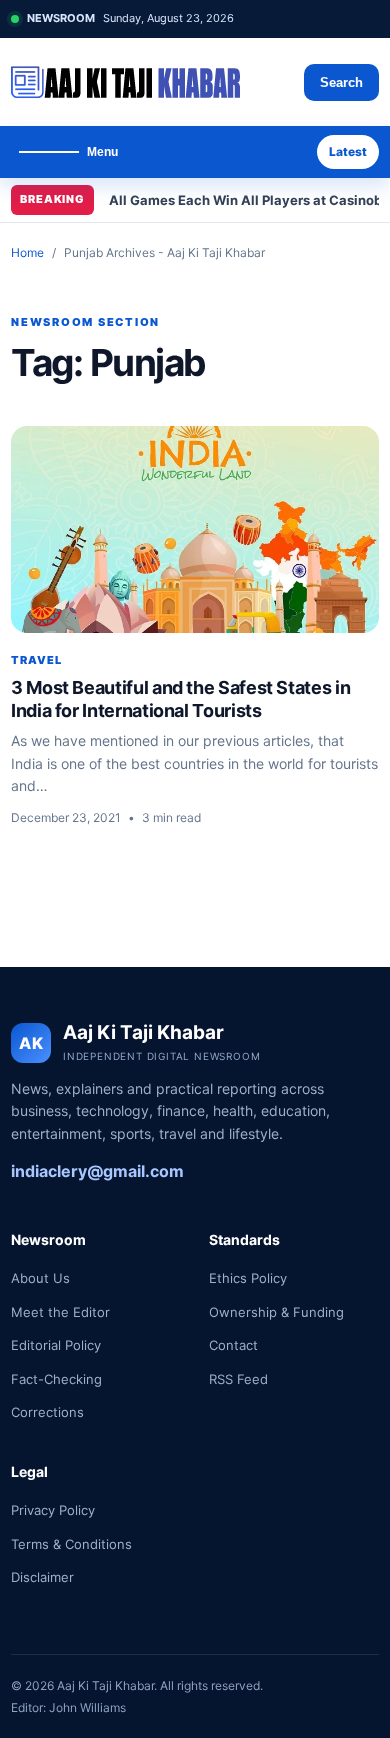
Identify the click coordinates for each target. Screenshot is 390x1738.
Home (27, 252)
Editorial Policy (56, 1345)
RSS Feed (238, 1379)
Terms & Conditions (71, 1544)
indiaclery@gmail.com (97, 1171)
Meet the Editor (60, 1312)
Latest (348, 151)
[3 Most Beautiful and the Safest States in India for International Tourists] (195, 529)
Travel (37, 660)
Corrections (47, 1412)
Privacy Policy (53, 1510)
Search (341, 82)
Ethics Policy (248, 1278)
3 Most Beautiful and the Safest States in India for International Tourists (180, 699)
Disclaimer (42, 1577)
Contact (233, 1345)
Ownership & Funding (276, 1312)
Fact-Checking (56, 1379)
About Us (40, 1278)
